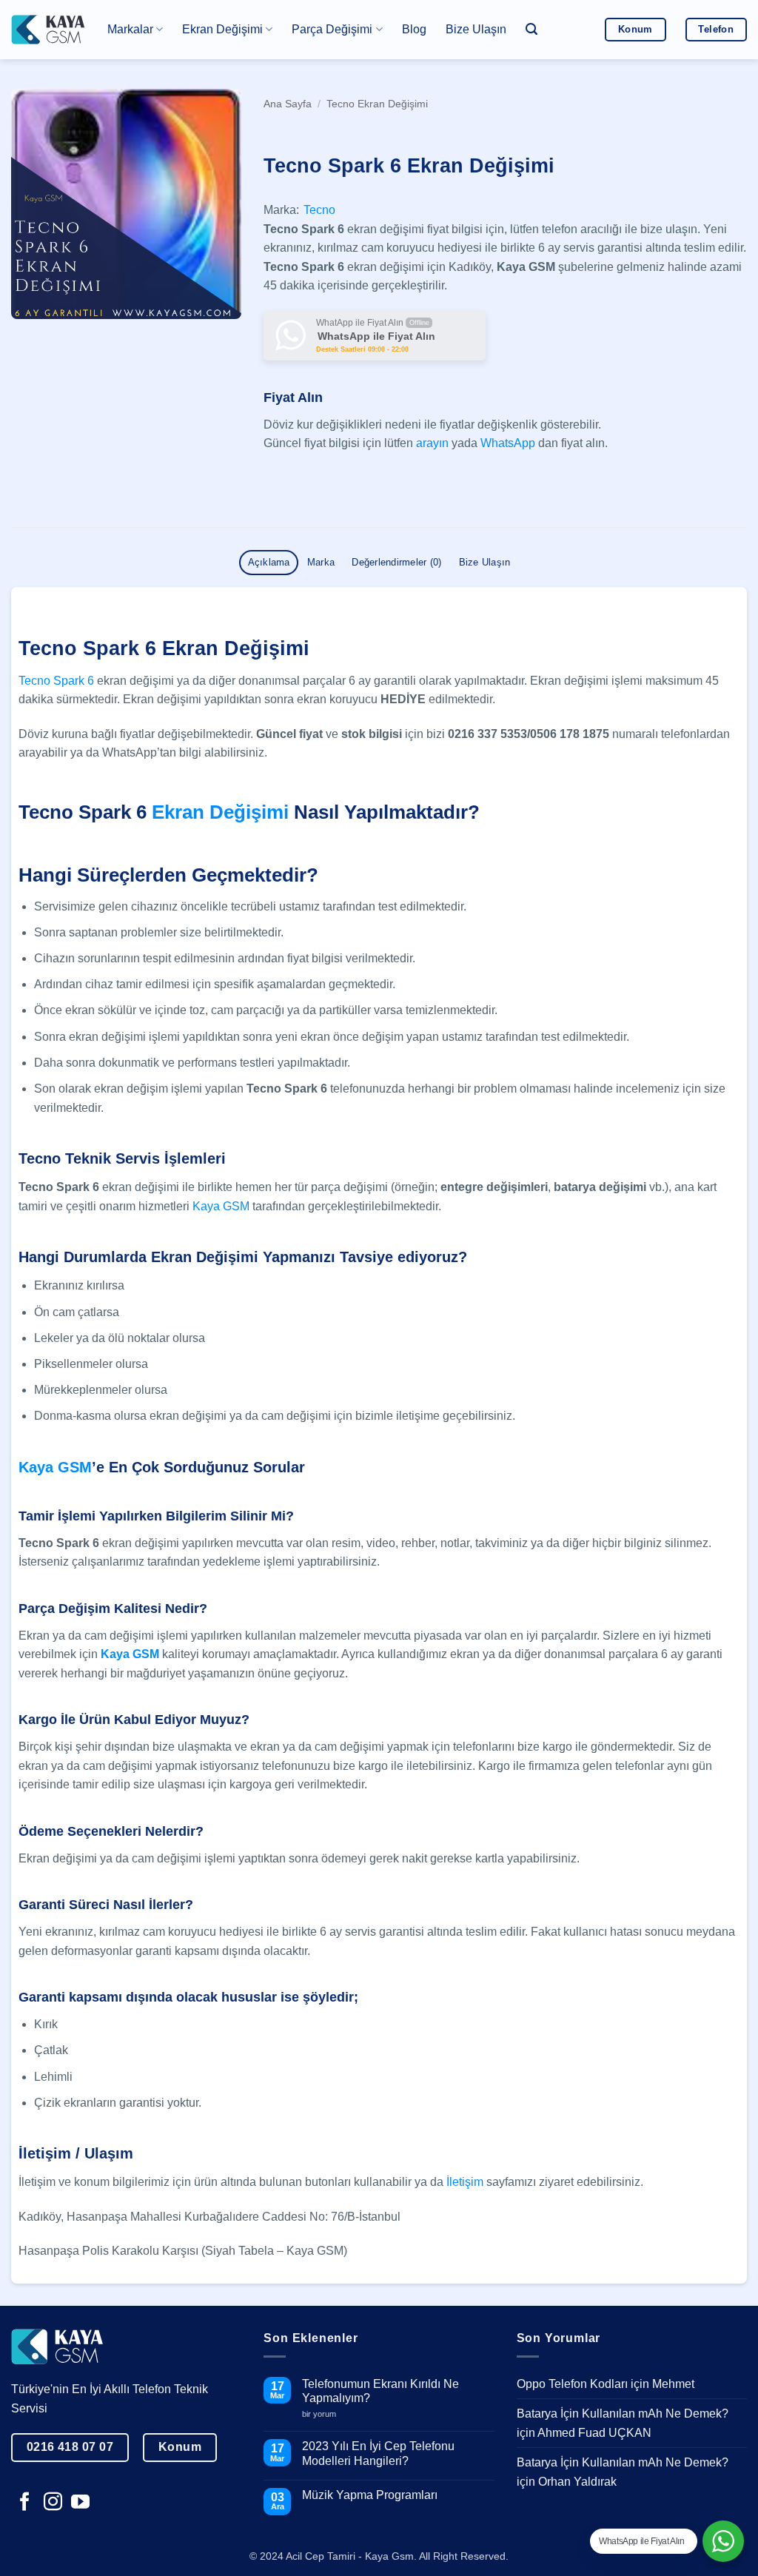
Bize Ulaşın (476, 29)
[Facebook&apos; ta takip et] (25, 2503)
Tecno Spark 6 (58, 681)
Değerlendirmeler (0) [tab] (396, 562)
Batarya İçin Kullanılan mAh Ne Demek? (623, 2414)
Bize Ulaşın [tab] (485, 562)
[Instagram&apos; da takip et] (53, 2503)
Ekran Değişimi (220, 812)
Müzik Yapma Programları (370, 2495)
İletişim (465, 2182)
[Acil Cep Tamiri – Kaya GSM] (48, 29)
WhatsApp (508, 443)
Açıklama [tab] (269, 562)
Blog (414, 29)
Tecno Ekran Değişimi (377, 104)
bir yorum (325, 2414)
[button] (531, 29)
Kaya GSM (221, 1206)
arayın (432, 443)
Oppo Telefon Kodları (572, 2384)
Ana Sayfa (288, 104)
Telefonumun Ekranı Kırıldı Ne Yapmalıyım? (380, 2391)
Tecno (319, 210)
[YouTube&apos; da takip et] (80, 2503)
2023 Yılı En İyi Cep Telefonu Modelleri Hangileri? (378, 2453)
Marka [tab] (321, 562)
